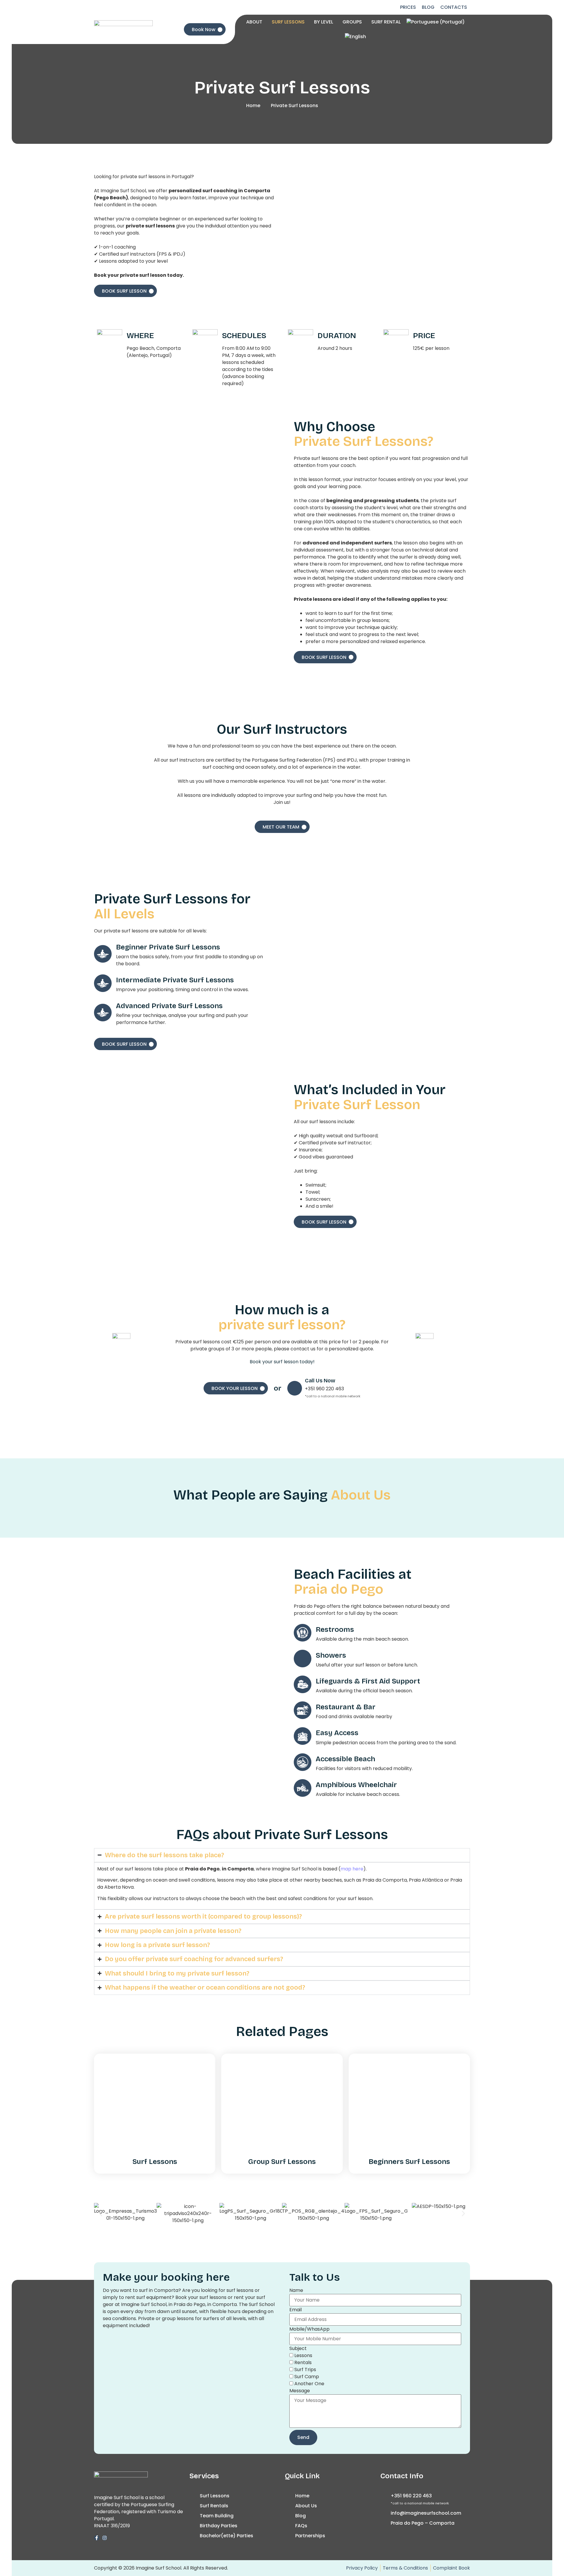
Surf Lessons (155, 2162)
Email (296, 2310)
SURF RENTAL (386, 22)
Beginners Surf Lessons (409, 2162)
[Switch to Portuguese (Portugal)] (436, 22)
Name (296, 2290)
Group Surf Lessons (282, 2162)
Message (300, 2391)
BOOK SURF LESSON (124, 291)
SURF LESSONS (288, 22)
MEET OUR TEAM (281, 827)
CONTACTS (454, 7)
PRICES (408, 7)
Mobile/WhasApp (309, 2329)
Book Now (204, 29)
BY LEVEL (324, 22)
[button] (101, 2214)
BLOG (428, 7)
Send (303, 2437)
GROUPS (352, 22)
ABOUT (254, 22)
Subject (298, 2349)
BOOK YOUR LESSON (235, 1388)
